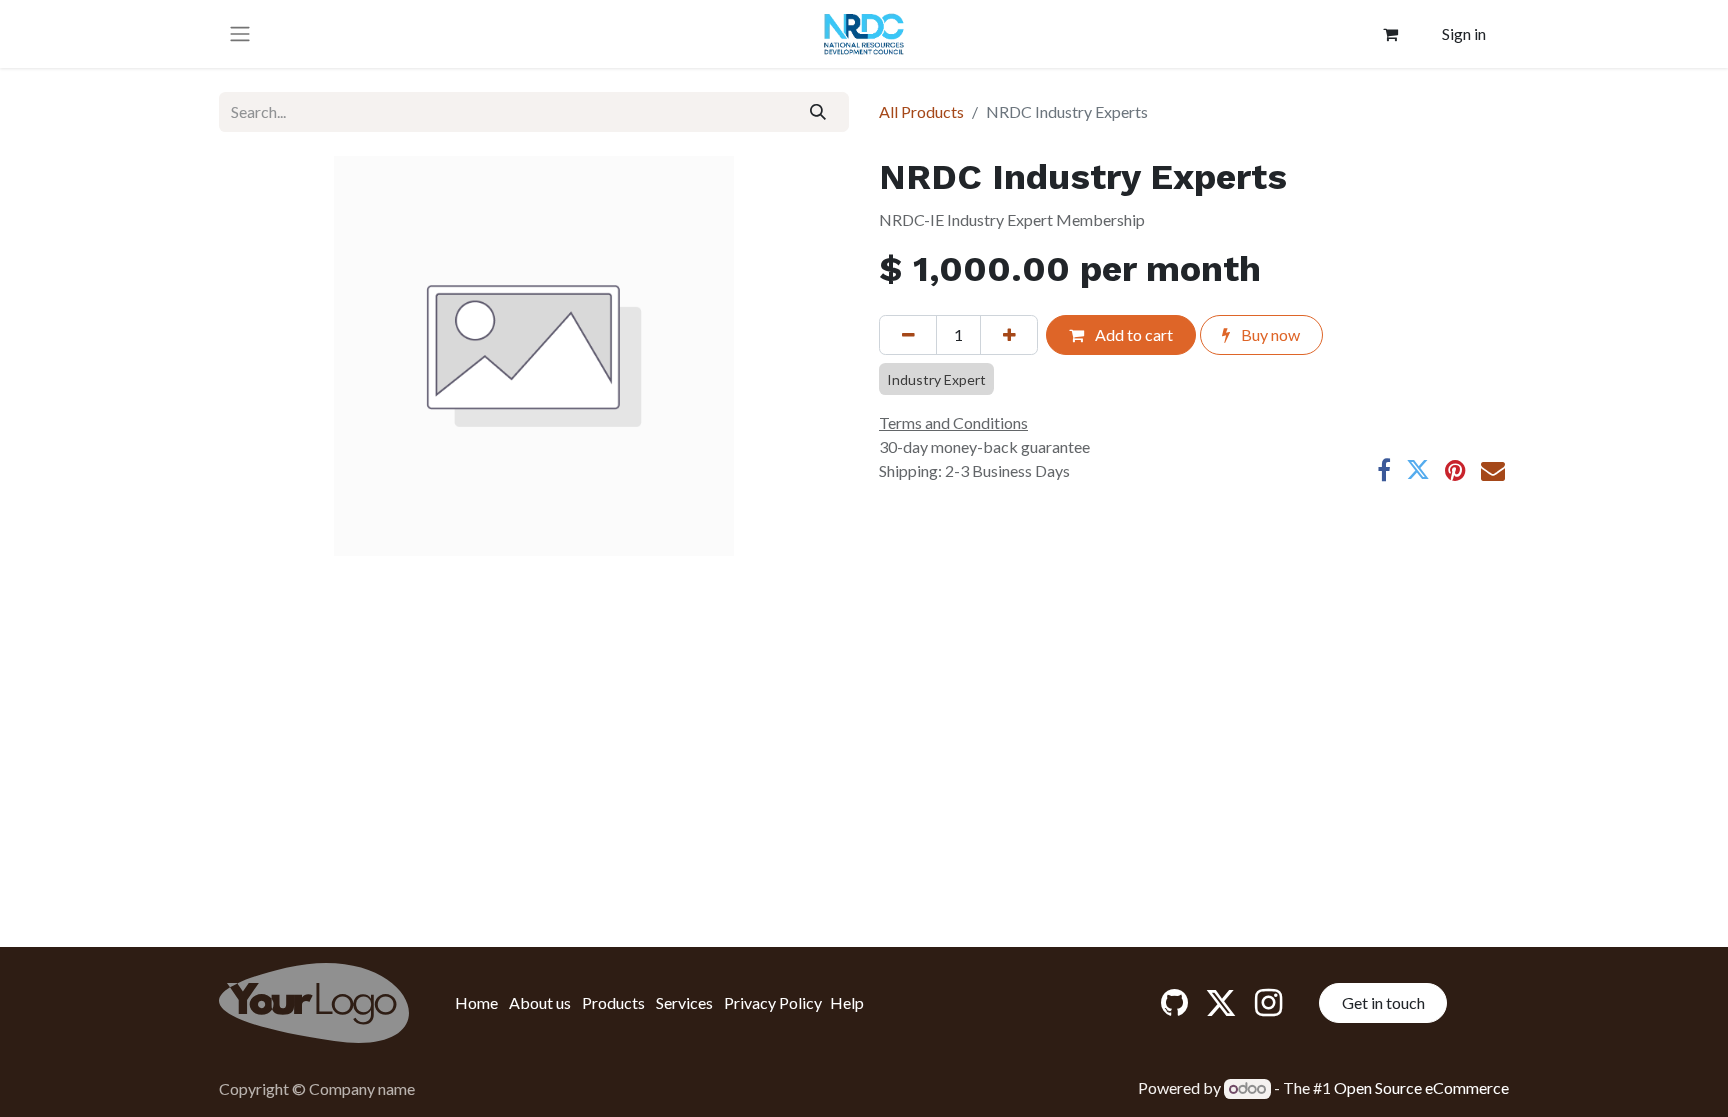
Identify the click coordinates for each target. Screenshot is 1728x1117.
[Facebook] (1384, 470)
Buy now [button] (1269, 334)
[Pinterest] (1455, 470)
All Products (921, 111)
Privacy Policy (773, 1002)
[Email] (1493, 470)
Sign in (1464, 33)
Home (476, 1002)
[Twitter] (1418, 470)
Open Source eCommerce (1421, 1087)
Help (847, 1002)
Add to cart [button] (1132, 334)
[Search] (818, 112)
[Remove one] (908, 335)
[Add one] (1009, 335)
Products (613, 1002)
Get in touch (1383, 1002)
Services (684, 1002)
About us (540, 1002)
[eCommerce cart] (1391, 34)
